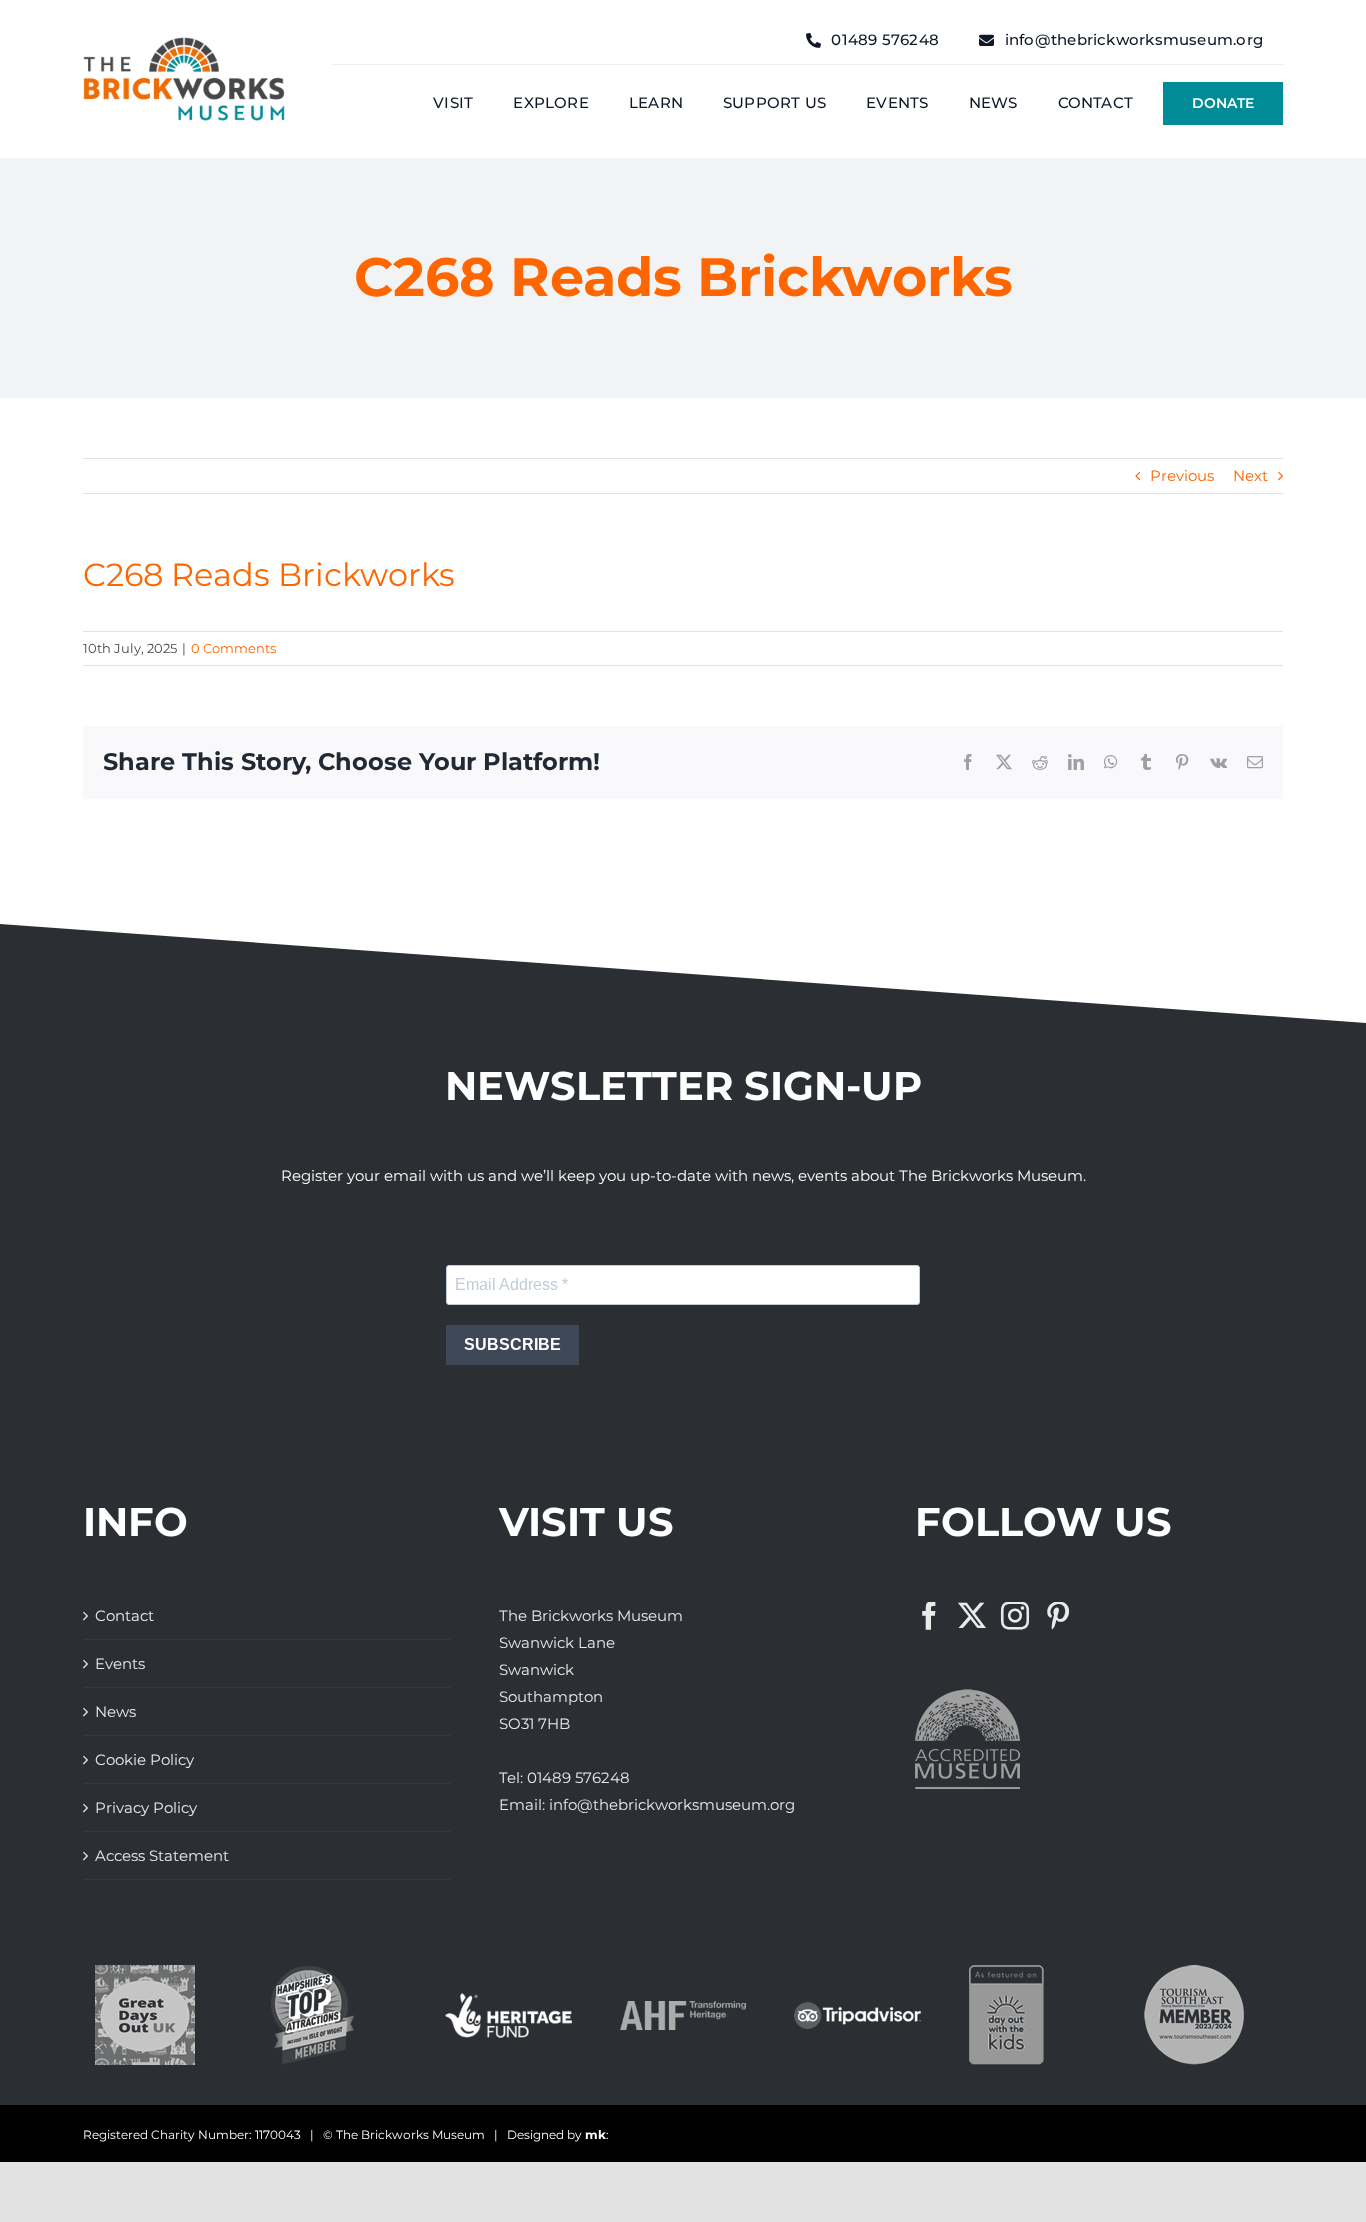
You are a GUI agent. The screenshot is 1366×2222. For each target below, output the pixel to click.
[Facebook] (929, 1616)
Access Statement (162, 1855)
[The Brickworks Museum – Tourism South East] (1194, 1972)
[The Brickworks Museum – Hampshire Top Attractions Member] (312, 1972)
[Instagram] (1015, 1616)
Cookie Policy (144, 1759)
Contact (124, 1615)
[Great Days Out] (145, 1972)
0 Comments (233, 648)
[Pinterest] (1058, 1616)
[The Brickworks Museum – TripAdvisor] (857, 2009)
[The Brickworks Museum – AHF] (683, 2008)
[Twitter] (972, 1616)
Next (1250, 475)
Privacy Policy (146, 1807)
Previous (1182, 475)
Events (120, 1663)
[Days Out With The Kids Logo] (1006, 1972)
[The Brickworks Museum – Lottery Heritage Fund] (508, 2000)
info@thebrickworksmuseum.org (672, 1804)
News (115, 1711)
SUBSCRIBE (512, 1344)
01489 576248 (578, 1777)
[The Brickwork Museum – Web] (184, 44)
